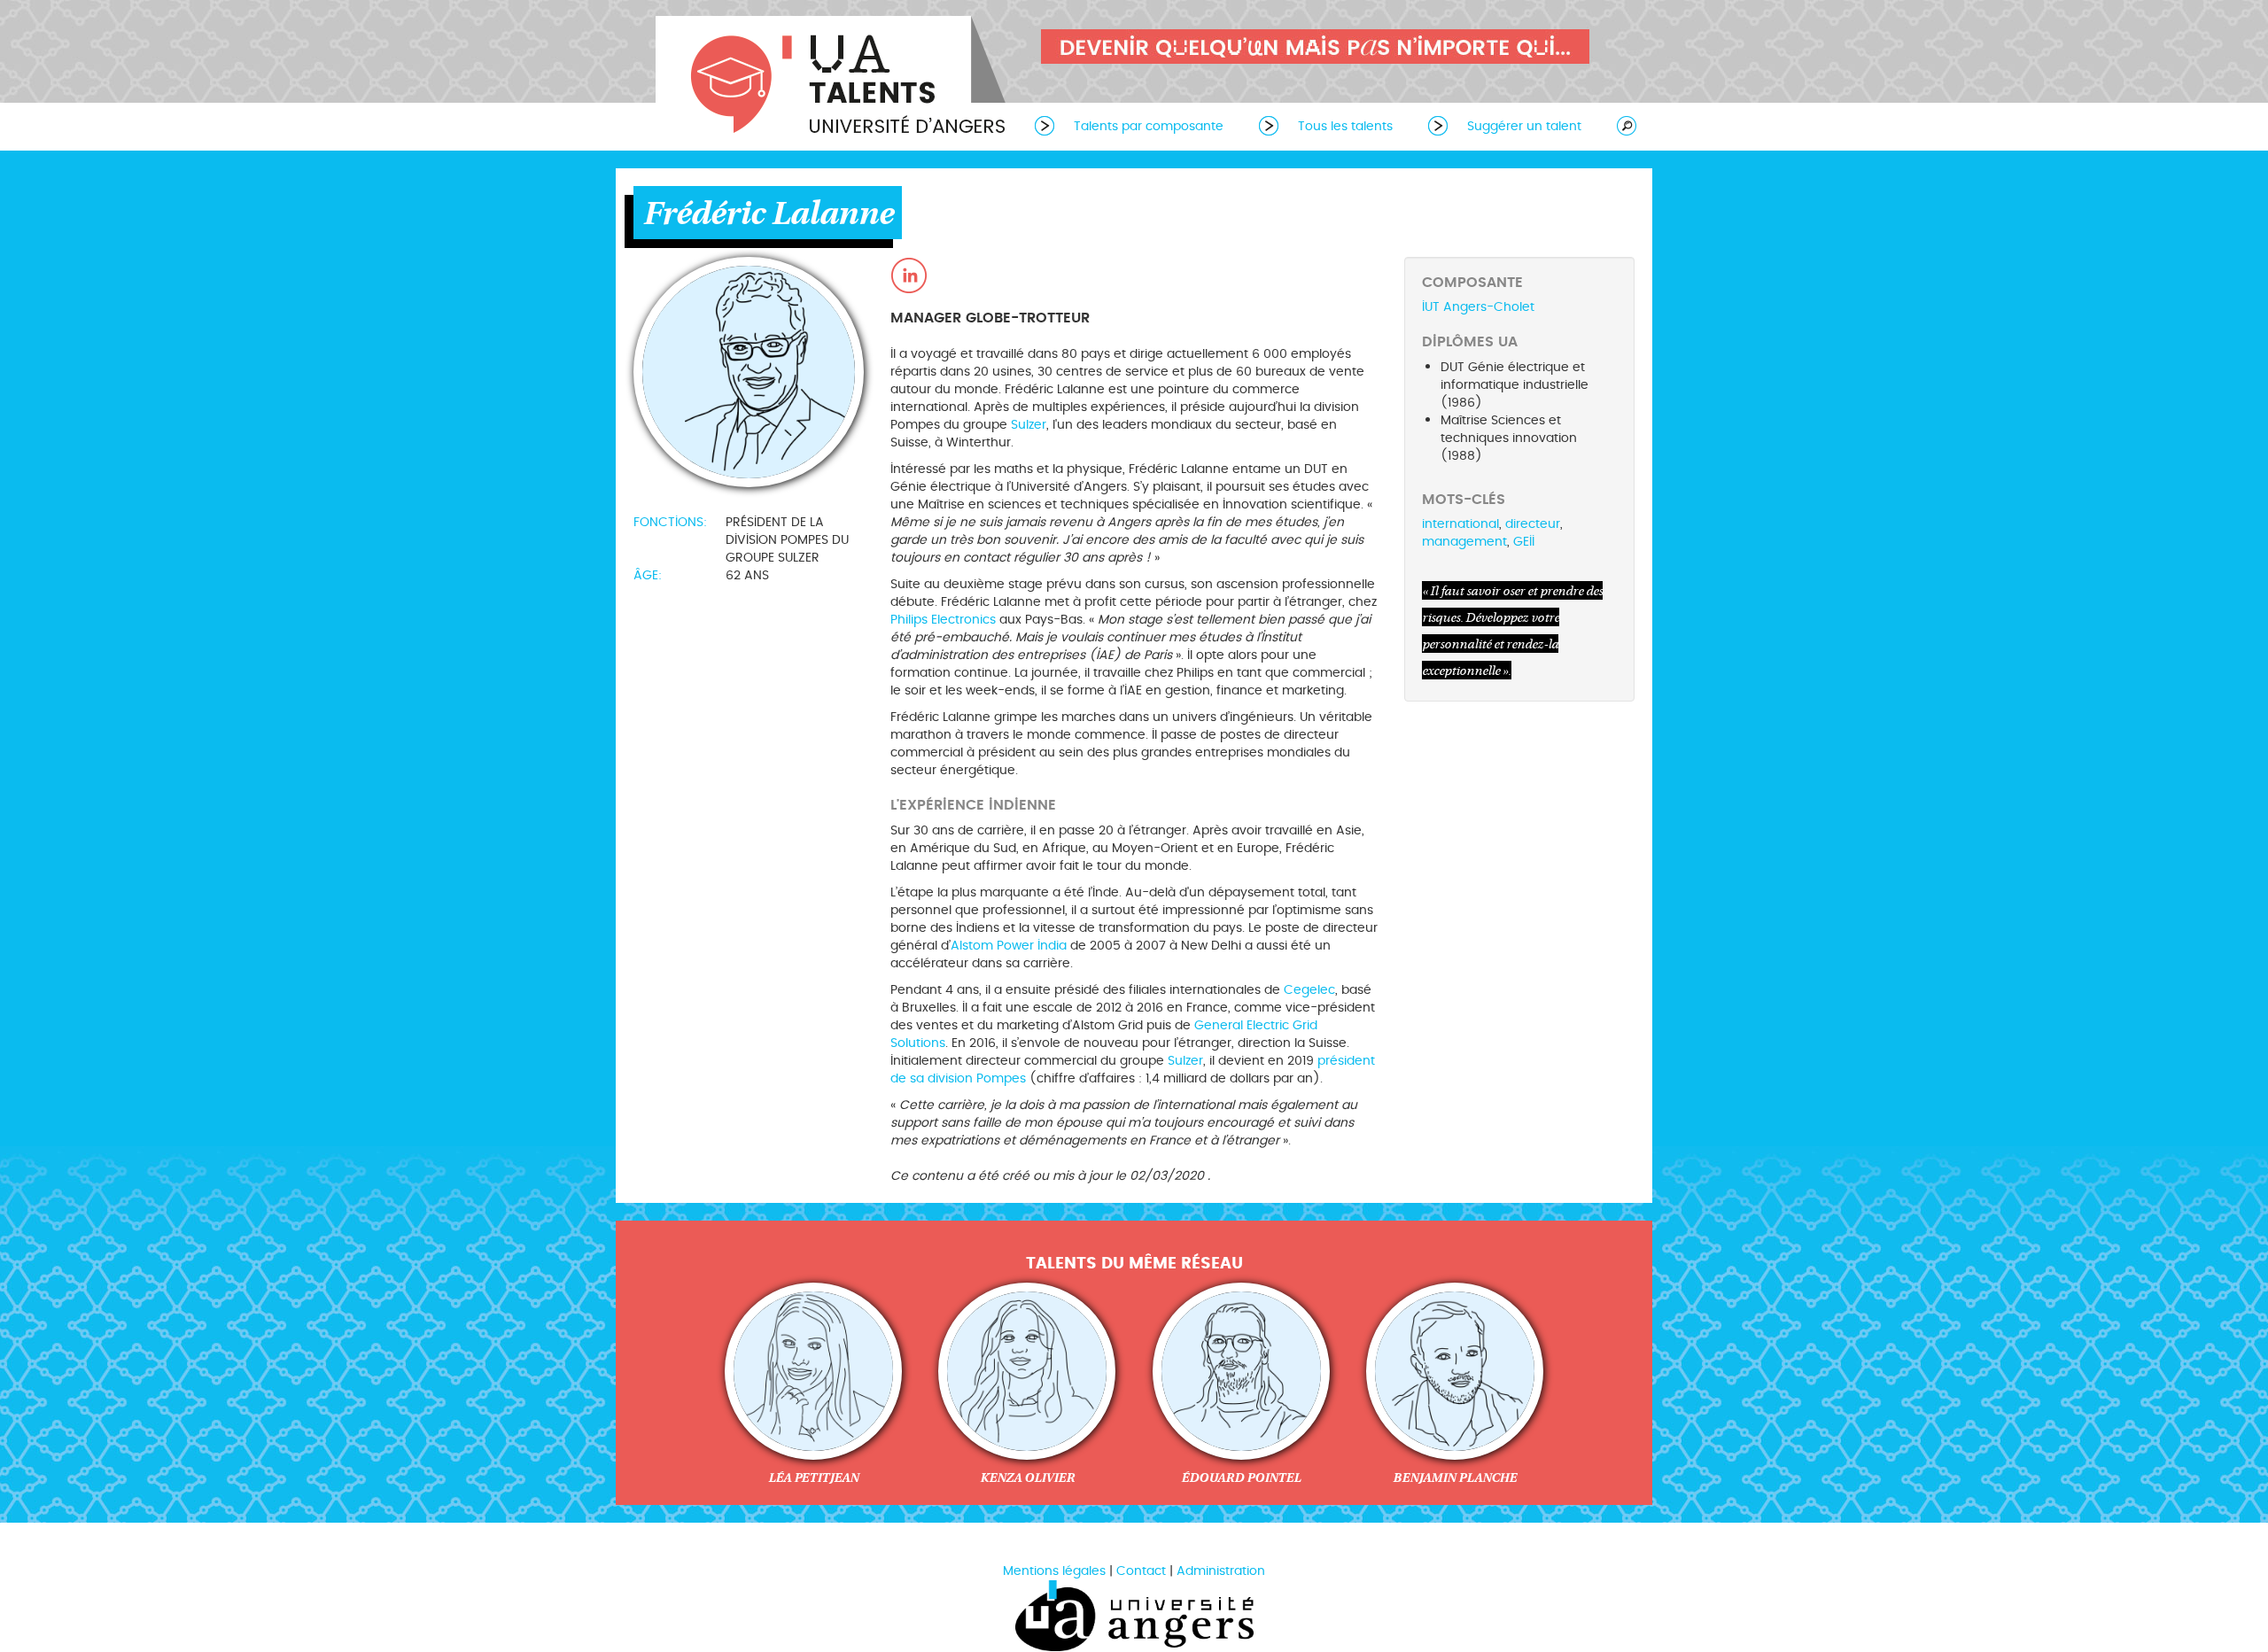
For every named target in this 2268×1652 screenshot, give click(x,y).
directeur (1533, 524)
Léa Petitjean (813, 1477)
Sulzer (1029, 425)
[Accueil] (833, 78)
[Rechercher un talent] (1618, 125)
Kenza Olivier (1027, 1477)
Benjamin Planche (1455, 1477)
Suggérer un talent (1524, 126)
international (1460, 524)
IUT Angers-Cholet (1478, 307)
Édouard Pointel (1241, 1477)
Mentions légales (1054, 1571)
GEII (1524, 542)
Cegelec (1309, 990)
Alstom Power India (1009, 946)
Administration (1221, 1571)
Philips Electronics (943, 620)
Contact (1141, 1571)
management (1464, 542)
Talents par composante (1149, 126)
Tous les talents (1345, 126)
